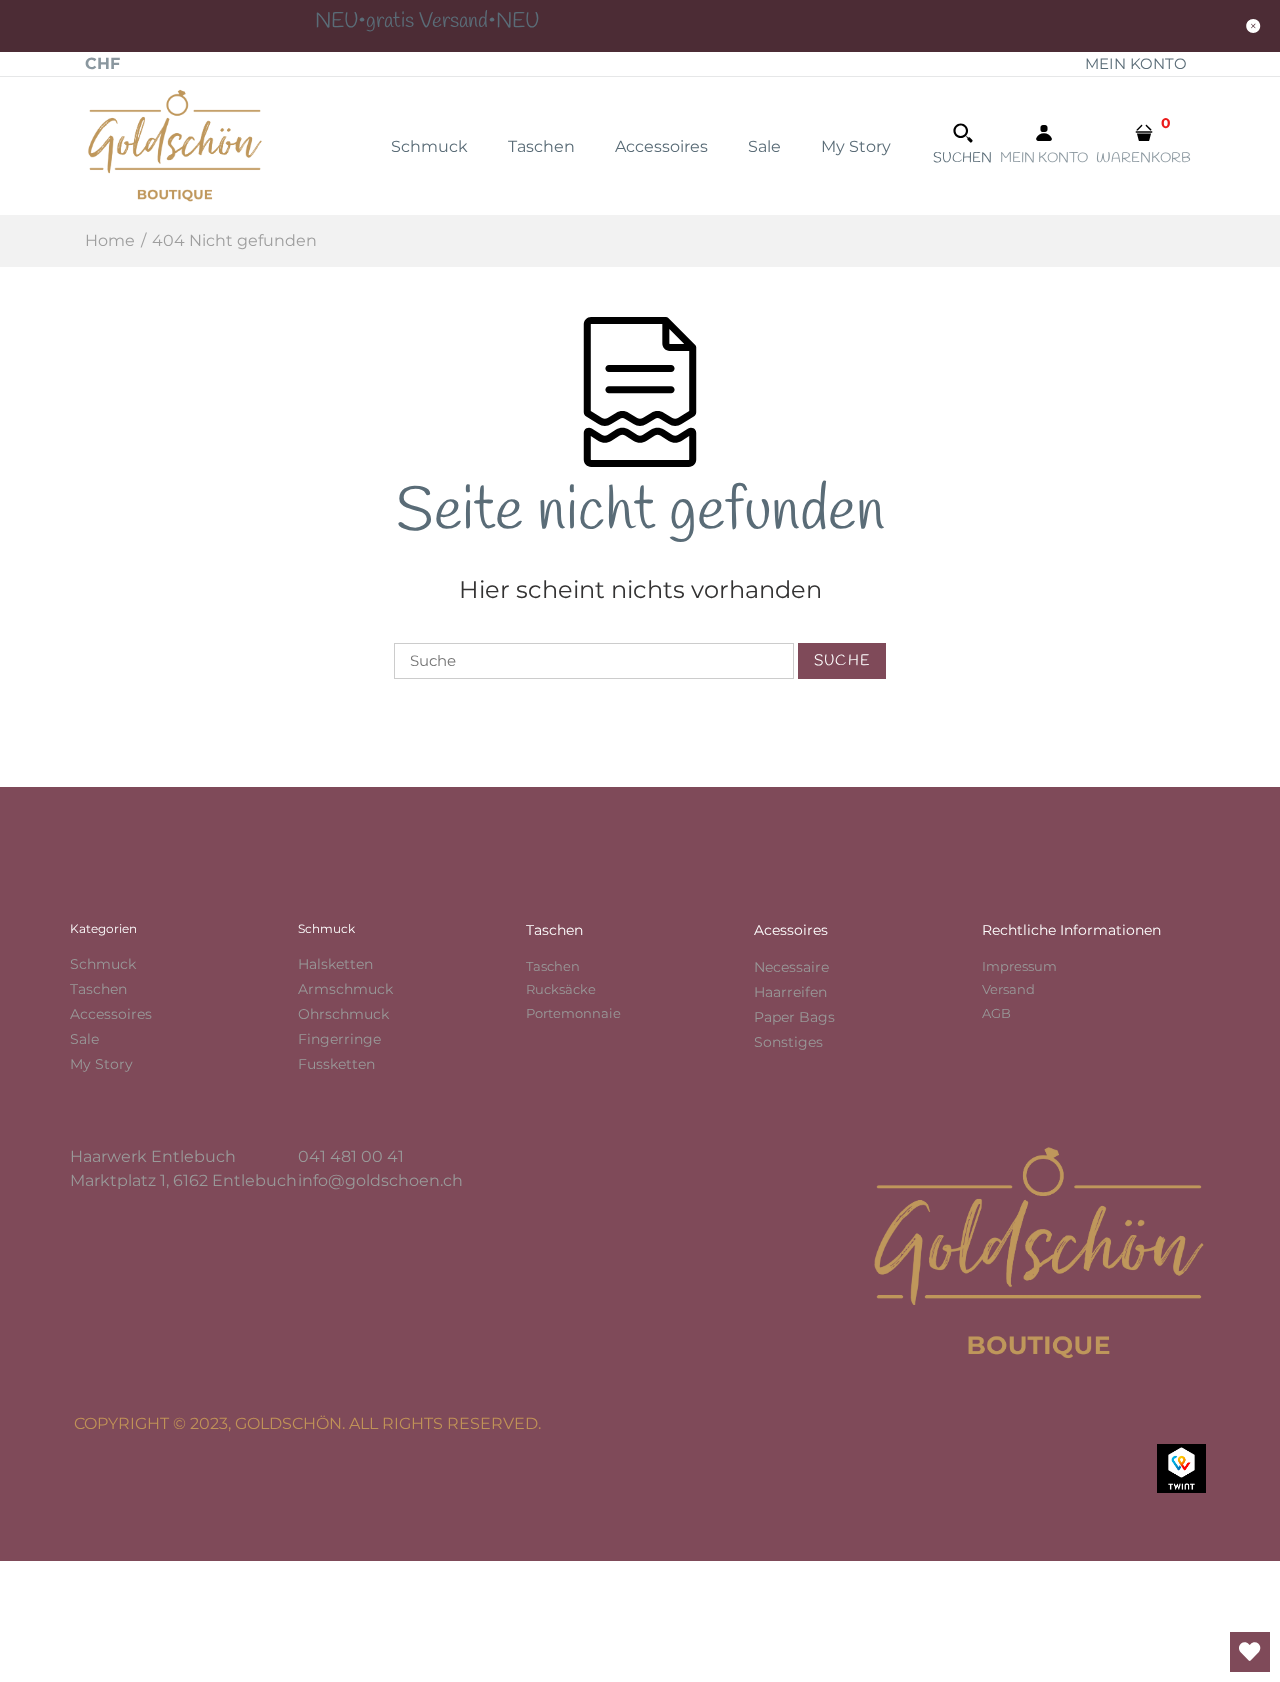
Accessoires (111, 1014)
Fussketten (336, 1064)
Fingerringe (339, 1039)
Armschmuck (345, 989)
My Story (101, 1064)
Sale (84, 1039)
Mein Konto (1136, 63)
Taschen (98, 989)
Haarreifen (790, 992)
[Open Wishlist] (1250, 1652)
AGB (996, 1013)
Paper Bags (794, 1017)
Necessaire (791, 967)
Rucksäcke (561, 989)
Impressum (1019, 966)
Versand (1008, 989)
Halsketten (335, 964)
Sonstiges (788, 1042)
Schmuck (103, 964)
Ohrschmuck (343, 1014)
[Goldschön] (175, 144)
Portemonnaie (573, 1013)
